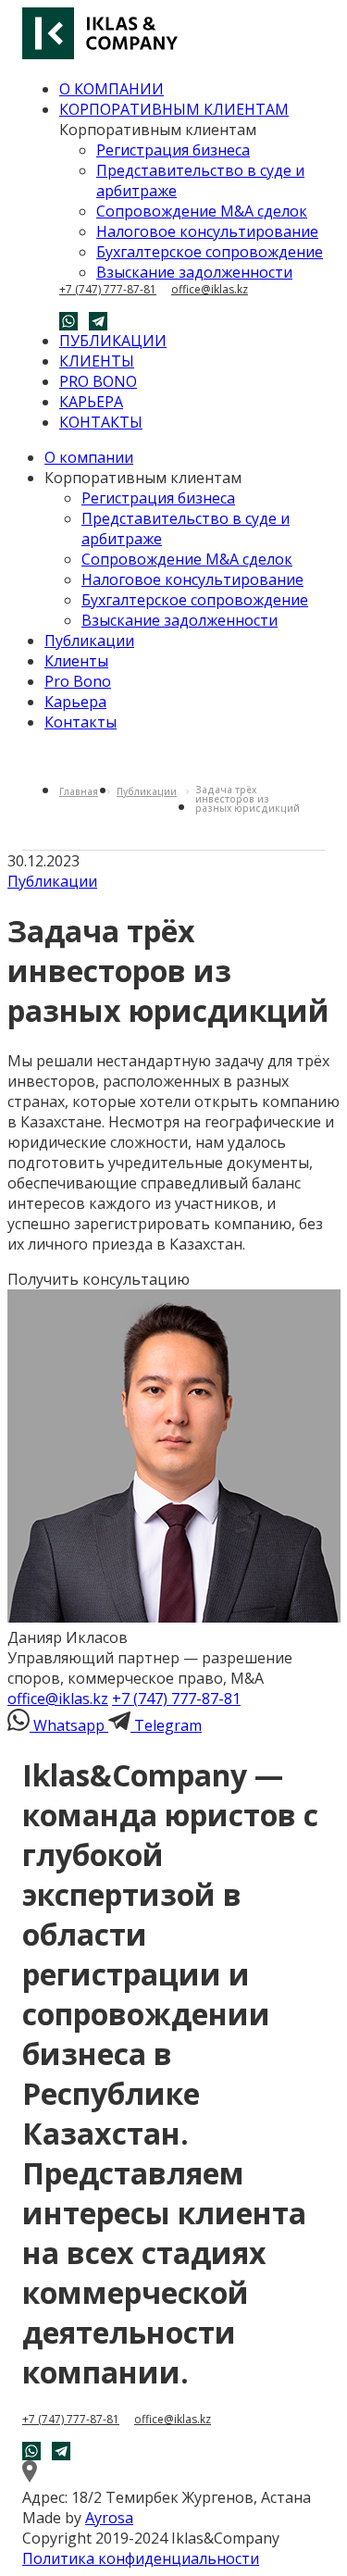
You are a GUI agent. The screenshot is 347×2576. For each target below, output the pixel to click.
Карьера (75, 702)
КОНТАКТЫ (101, 422)
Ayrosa (109, 2518)
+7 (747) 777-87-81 (108, 290)
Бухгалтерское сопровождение (210, 252)
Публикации (89, 641)
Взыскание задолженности (194, 272)
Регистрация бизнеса (173, 150)
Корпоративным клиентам (143, 478)
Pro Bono (78, 681)
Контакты (81, 722)
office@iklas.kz (210, 290)
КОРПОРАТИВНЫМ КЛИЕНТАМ (174, 109)
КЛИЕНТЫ (97, 361)
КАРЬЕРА (91, 402)
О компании (89, 457)
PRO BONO (98, 381)
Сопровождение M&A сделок (202, 211)
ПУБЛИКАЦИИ (113, 341)
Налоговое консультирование (207, 231)
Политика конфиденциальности (141, 2558)
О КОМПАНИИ (112, 89)
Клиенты (76, 661)
